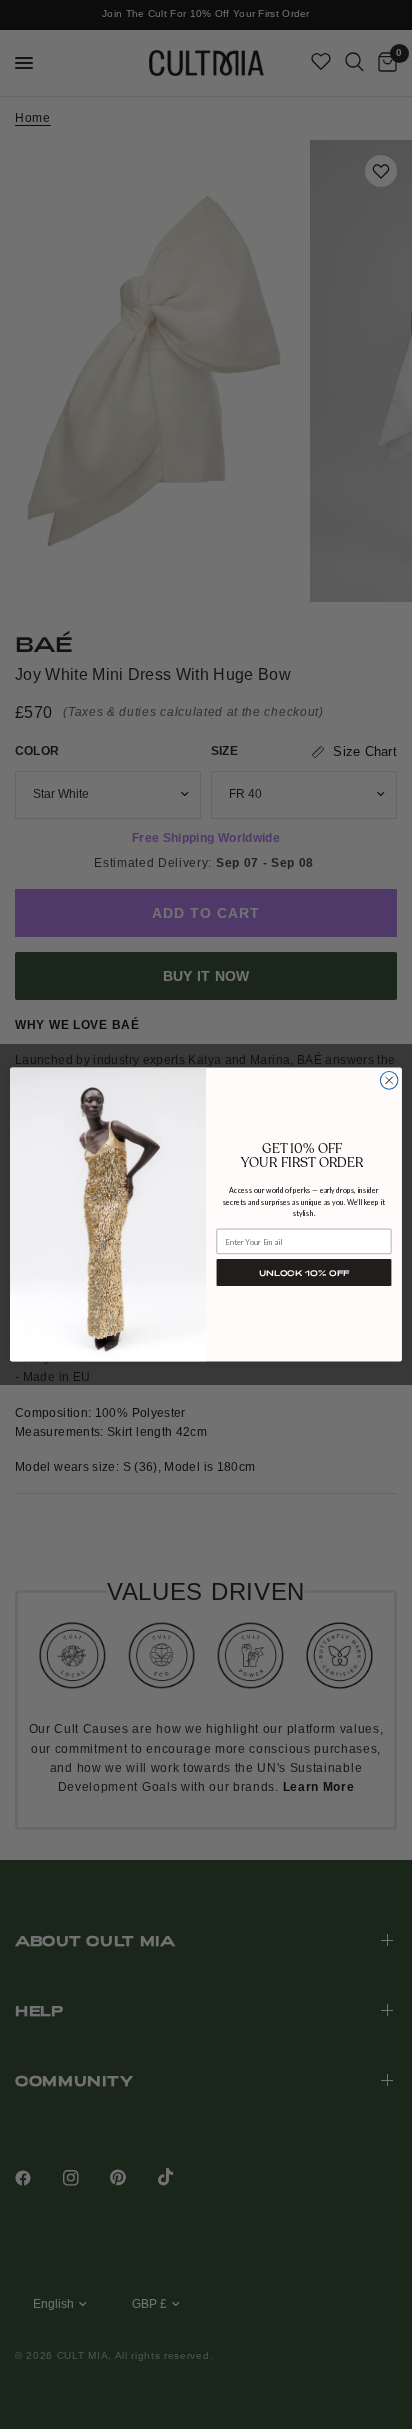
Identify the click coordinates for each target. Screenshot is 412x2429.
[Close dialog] (389, 1081)
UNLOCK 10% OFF (304, 1273)
